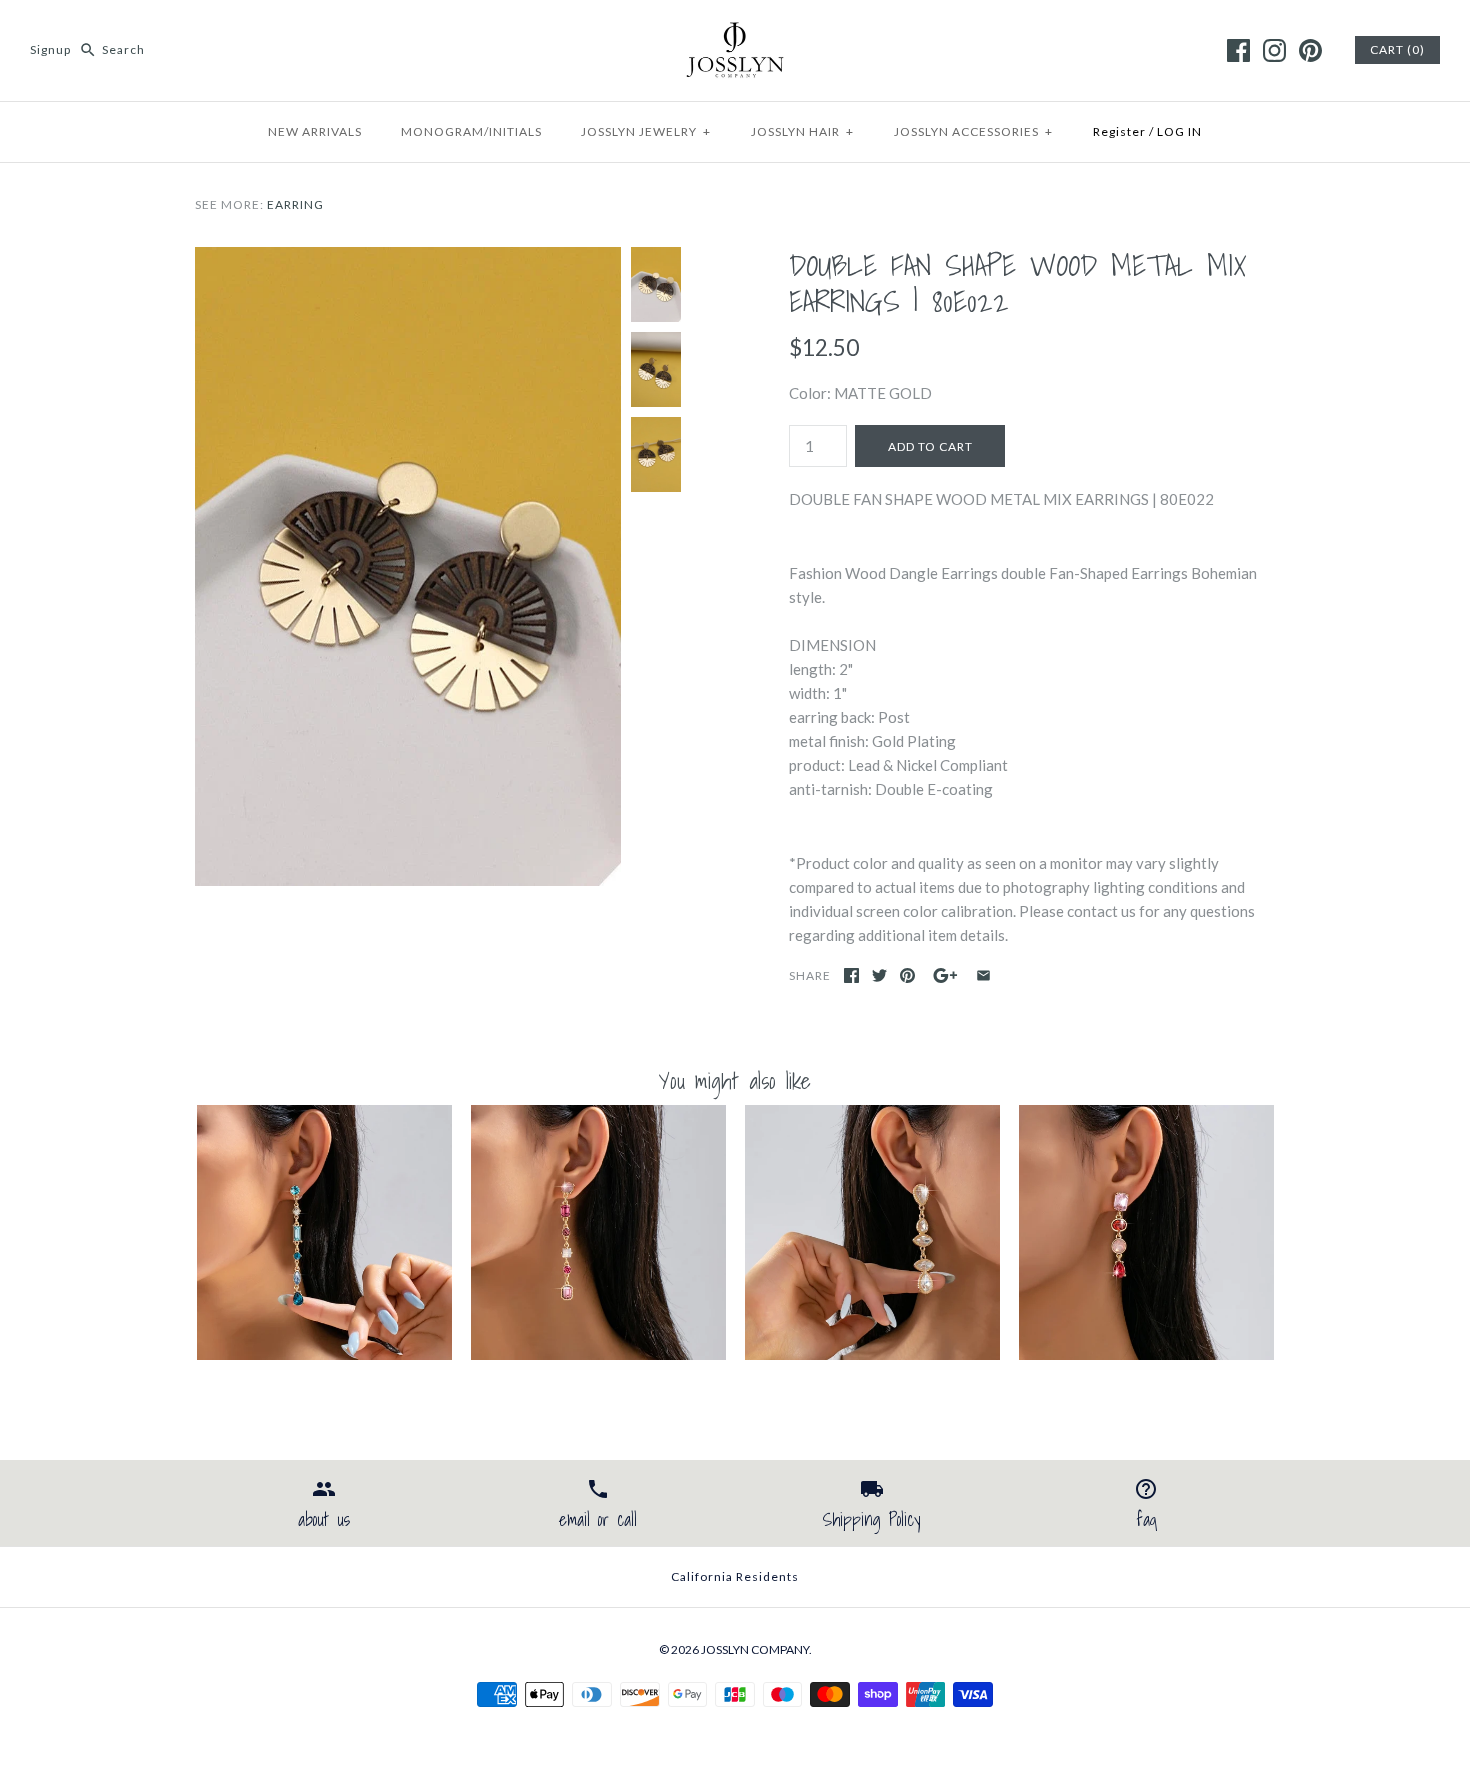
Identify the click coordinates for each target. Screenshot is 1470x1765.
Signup (50, 49)
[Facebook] (1238, 50)
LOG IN (1179, 131)
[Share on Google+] (945, 975)
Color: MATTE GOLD (860, 393)
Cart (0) (1397, 49)
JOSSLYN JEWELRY (646, 131)
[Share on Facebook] (851, 975)
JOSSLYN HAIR (802, 131)
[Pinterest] (1310, 50)
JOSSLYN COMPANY (755, 1649)
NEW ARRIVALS (315, 131)
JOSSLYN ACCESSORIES (973, 131)
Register (1119, 131)
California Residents (735, 1576)
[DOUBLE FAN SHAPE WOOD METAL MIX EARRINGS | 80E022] (408, 259)
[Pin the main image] (907, 975)
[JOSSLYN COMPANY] (735, 32)
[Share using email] (983, 975)
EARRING (295, 204)
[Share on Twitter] (879, 975)
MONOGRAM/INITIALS (471, 131)
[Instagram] (1274, 50)
